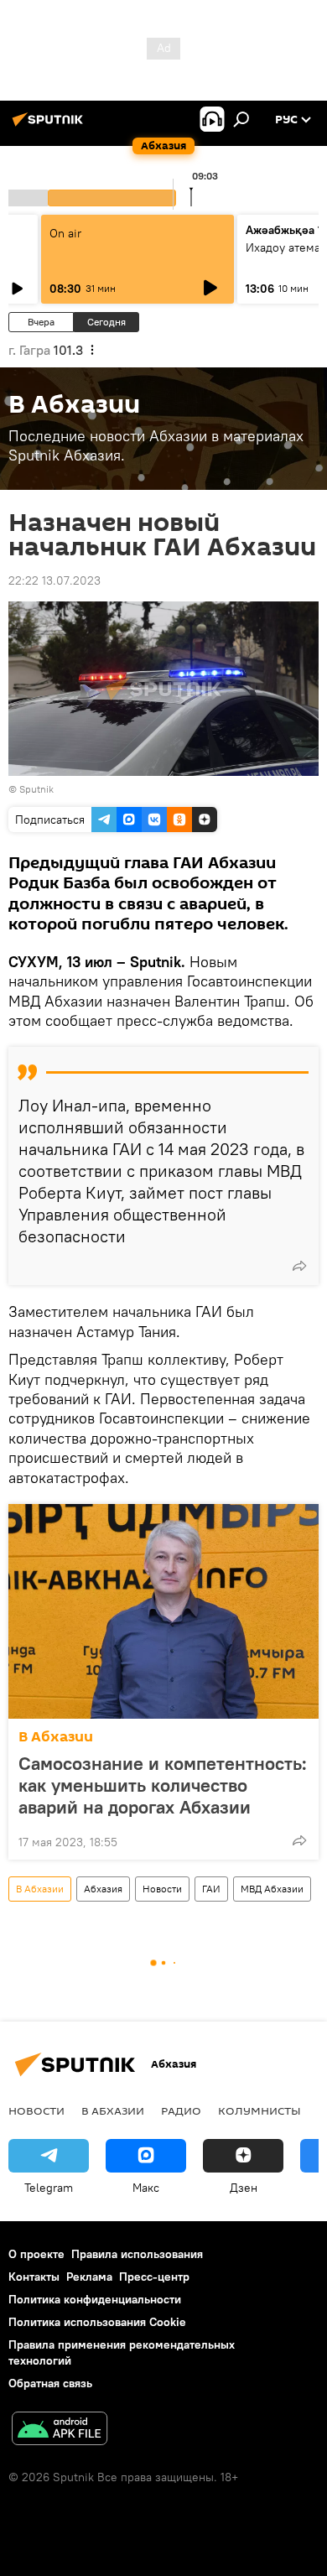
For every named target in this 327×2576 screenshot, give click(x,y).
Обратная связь (50, 2383)
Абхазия (103, 1889)
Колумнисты (260, 2110)
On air (65, 233)
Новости (162, 1889)
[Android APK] (60, 2430)
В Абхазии (56, 1737)
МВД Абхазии (272, 1889)
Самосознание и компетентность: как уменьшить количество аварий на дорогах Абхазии (163, 1785)
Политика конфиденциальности (95, 2299)
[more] (299, 1266)
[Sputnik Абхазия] (50, 126)
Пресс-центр (154, 2277)
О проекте (36, 2254)
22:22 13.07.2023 (54, 580)
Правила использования (137, 2254)
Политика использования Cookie (97, 2322)
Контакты (34, 2277)
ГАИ (211, 1889)
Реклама (89, 2277)
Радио (181, 2110)
